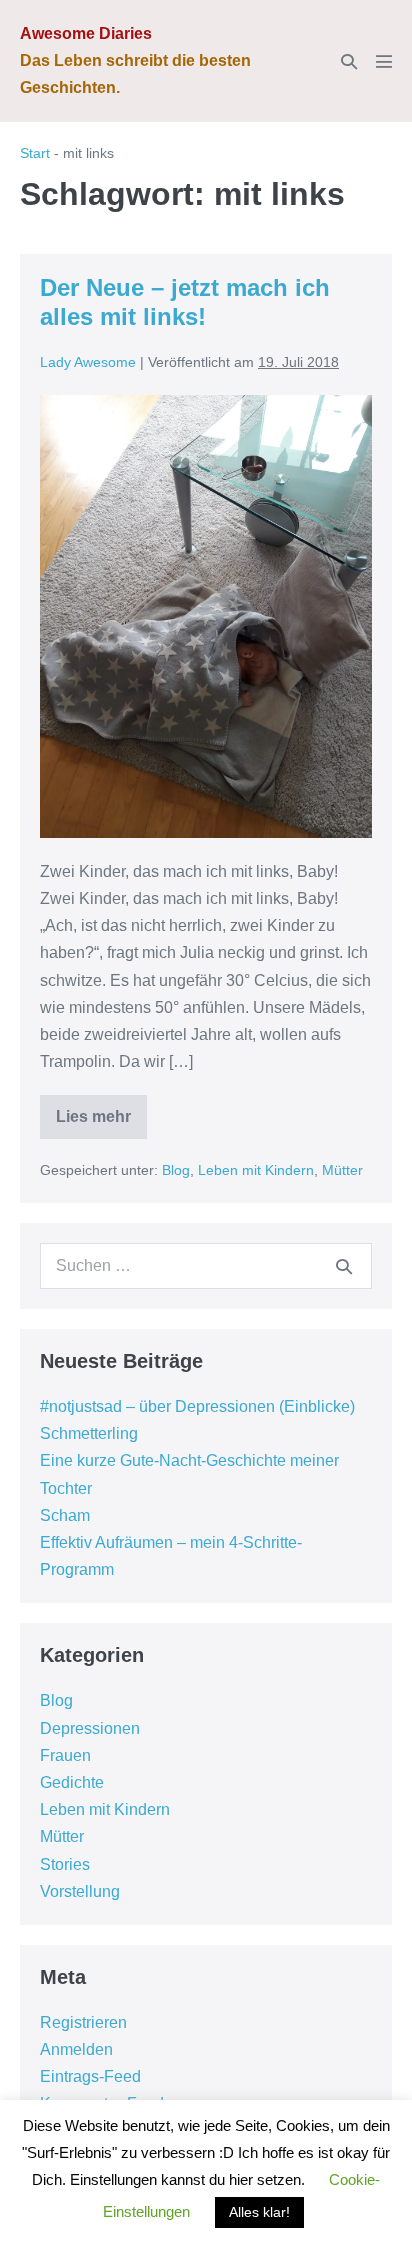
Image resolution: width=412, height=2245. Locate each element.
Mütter (342, 1170)
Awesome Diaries (86, 33)
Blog (176, 1170)
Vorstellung (80, 1891)
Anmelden (76, 2049)
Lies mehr (95, 1123)
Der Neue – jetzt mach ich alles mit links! (185, 302)
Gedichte (72, 1782)
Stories (65, 1864)
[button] (349, 61)
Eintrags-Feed (90, 2076)
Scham (65, 1515)
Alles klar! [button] (259, 2212)
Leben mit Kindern (256, 1170)
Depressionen (90, 1728)
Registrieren (83, 2022)
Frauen (65, 1755)
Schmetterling (89, 1433)
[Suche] (344, 1266)
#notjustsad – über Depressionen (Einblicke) (197, 1406)
